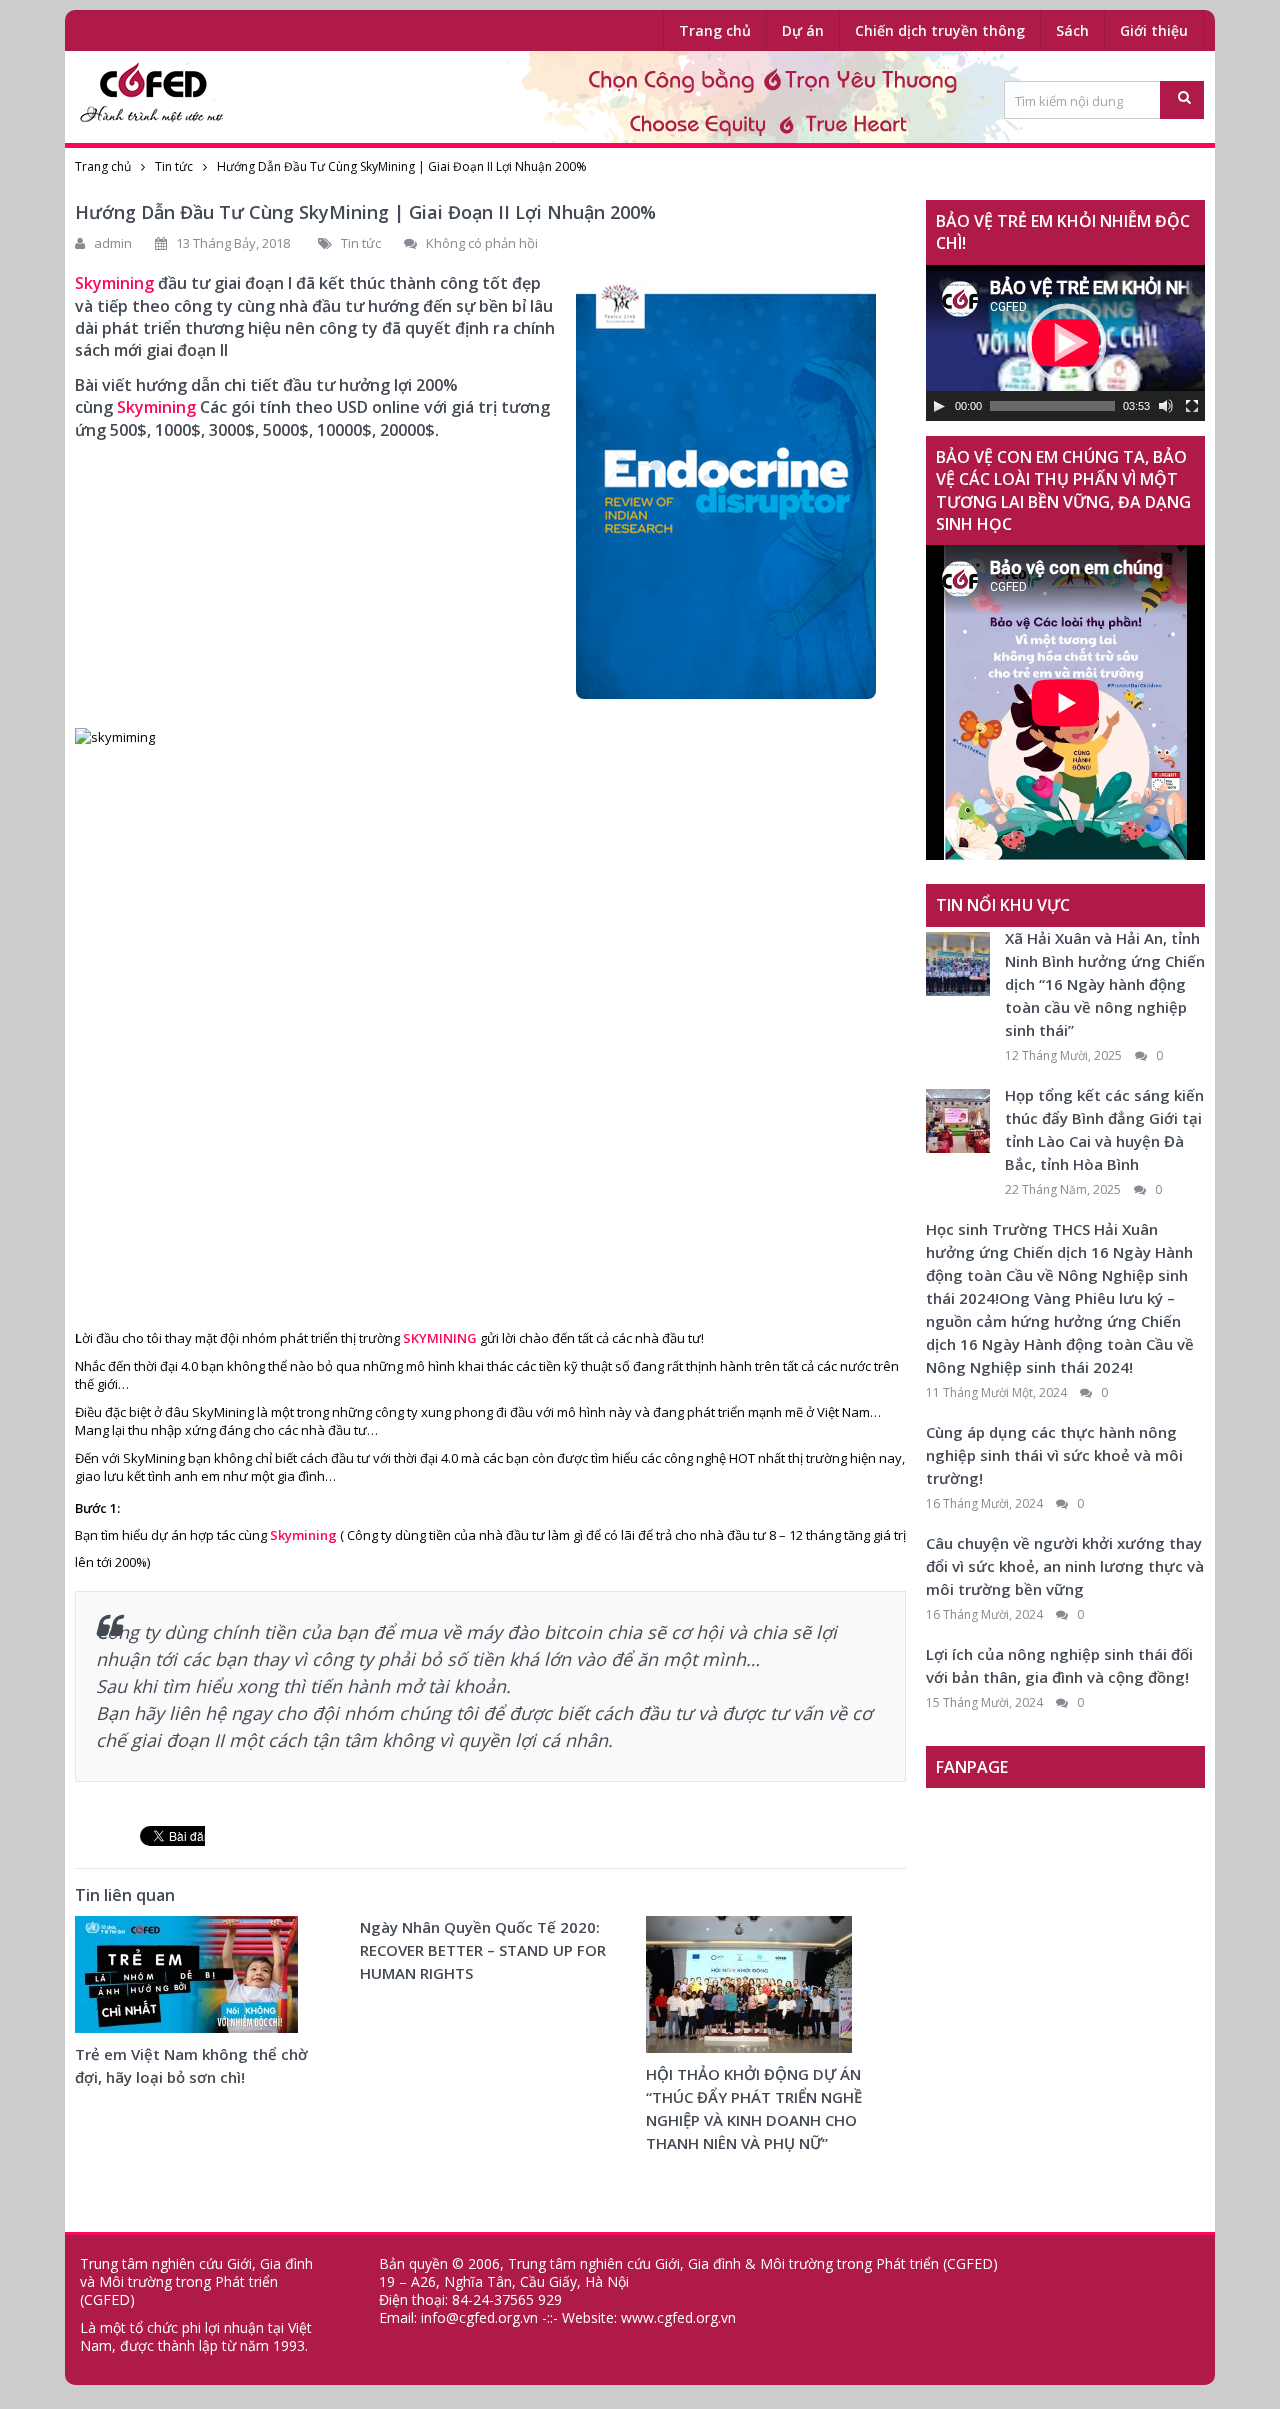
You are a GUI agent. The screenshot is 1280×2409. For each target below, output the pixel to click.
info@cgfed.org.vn (479, 2317)
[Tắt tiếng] (1166, 406)
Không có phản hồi (482, 243)
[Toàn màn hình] (1192, 406)
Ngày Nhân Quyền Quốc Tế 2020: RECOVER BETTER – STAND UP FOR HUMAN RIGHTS (483, 1950)
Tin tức (174, 166)
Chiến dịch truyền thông (940, 30)
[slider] (1052, 406)
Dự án (803, 30)
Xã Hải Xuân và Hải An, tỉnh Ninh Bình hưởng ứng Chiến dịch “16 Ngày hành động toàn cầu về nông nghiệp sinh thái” (1105, 984)
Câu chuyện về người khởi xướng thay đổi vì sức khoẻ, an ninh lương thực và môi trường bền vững (1065, 1566)
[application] (1065, 343)
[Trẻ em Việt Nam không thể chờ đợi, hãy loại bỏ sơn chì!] (186, 1979)
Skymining (156, 407)
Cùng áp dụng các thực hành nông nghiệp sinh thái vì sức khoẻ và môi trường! (1054, 1455)
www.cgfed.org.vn (678, 2317)
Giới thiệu (1154, 30)
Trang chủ (715, 30)
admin (113, 243)
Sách (1072, 30)
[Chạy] (939, 406)
